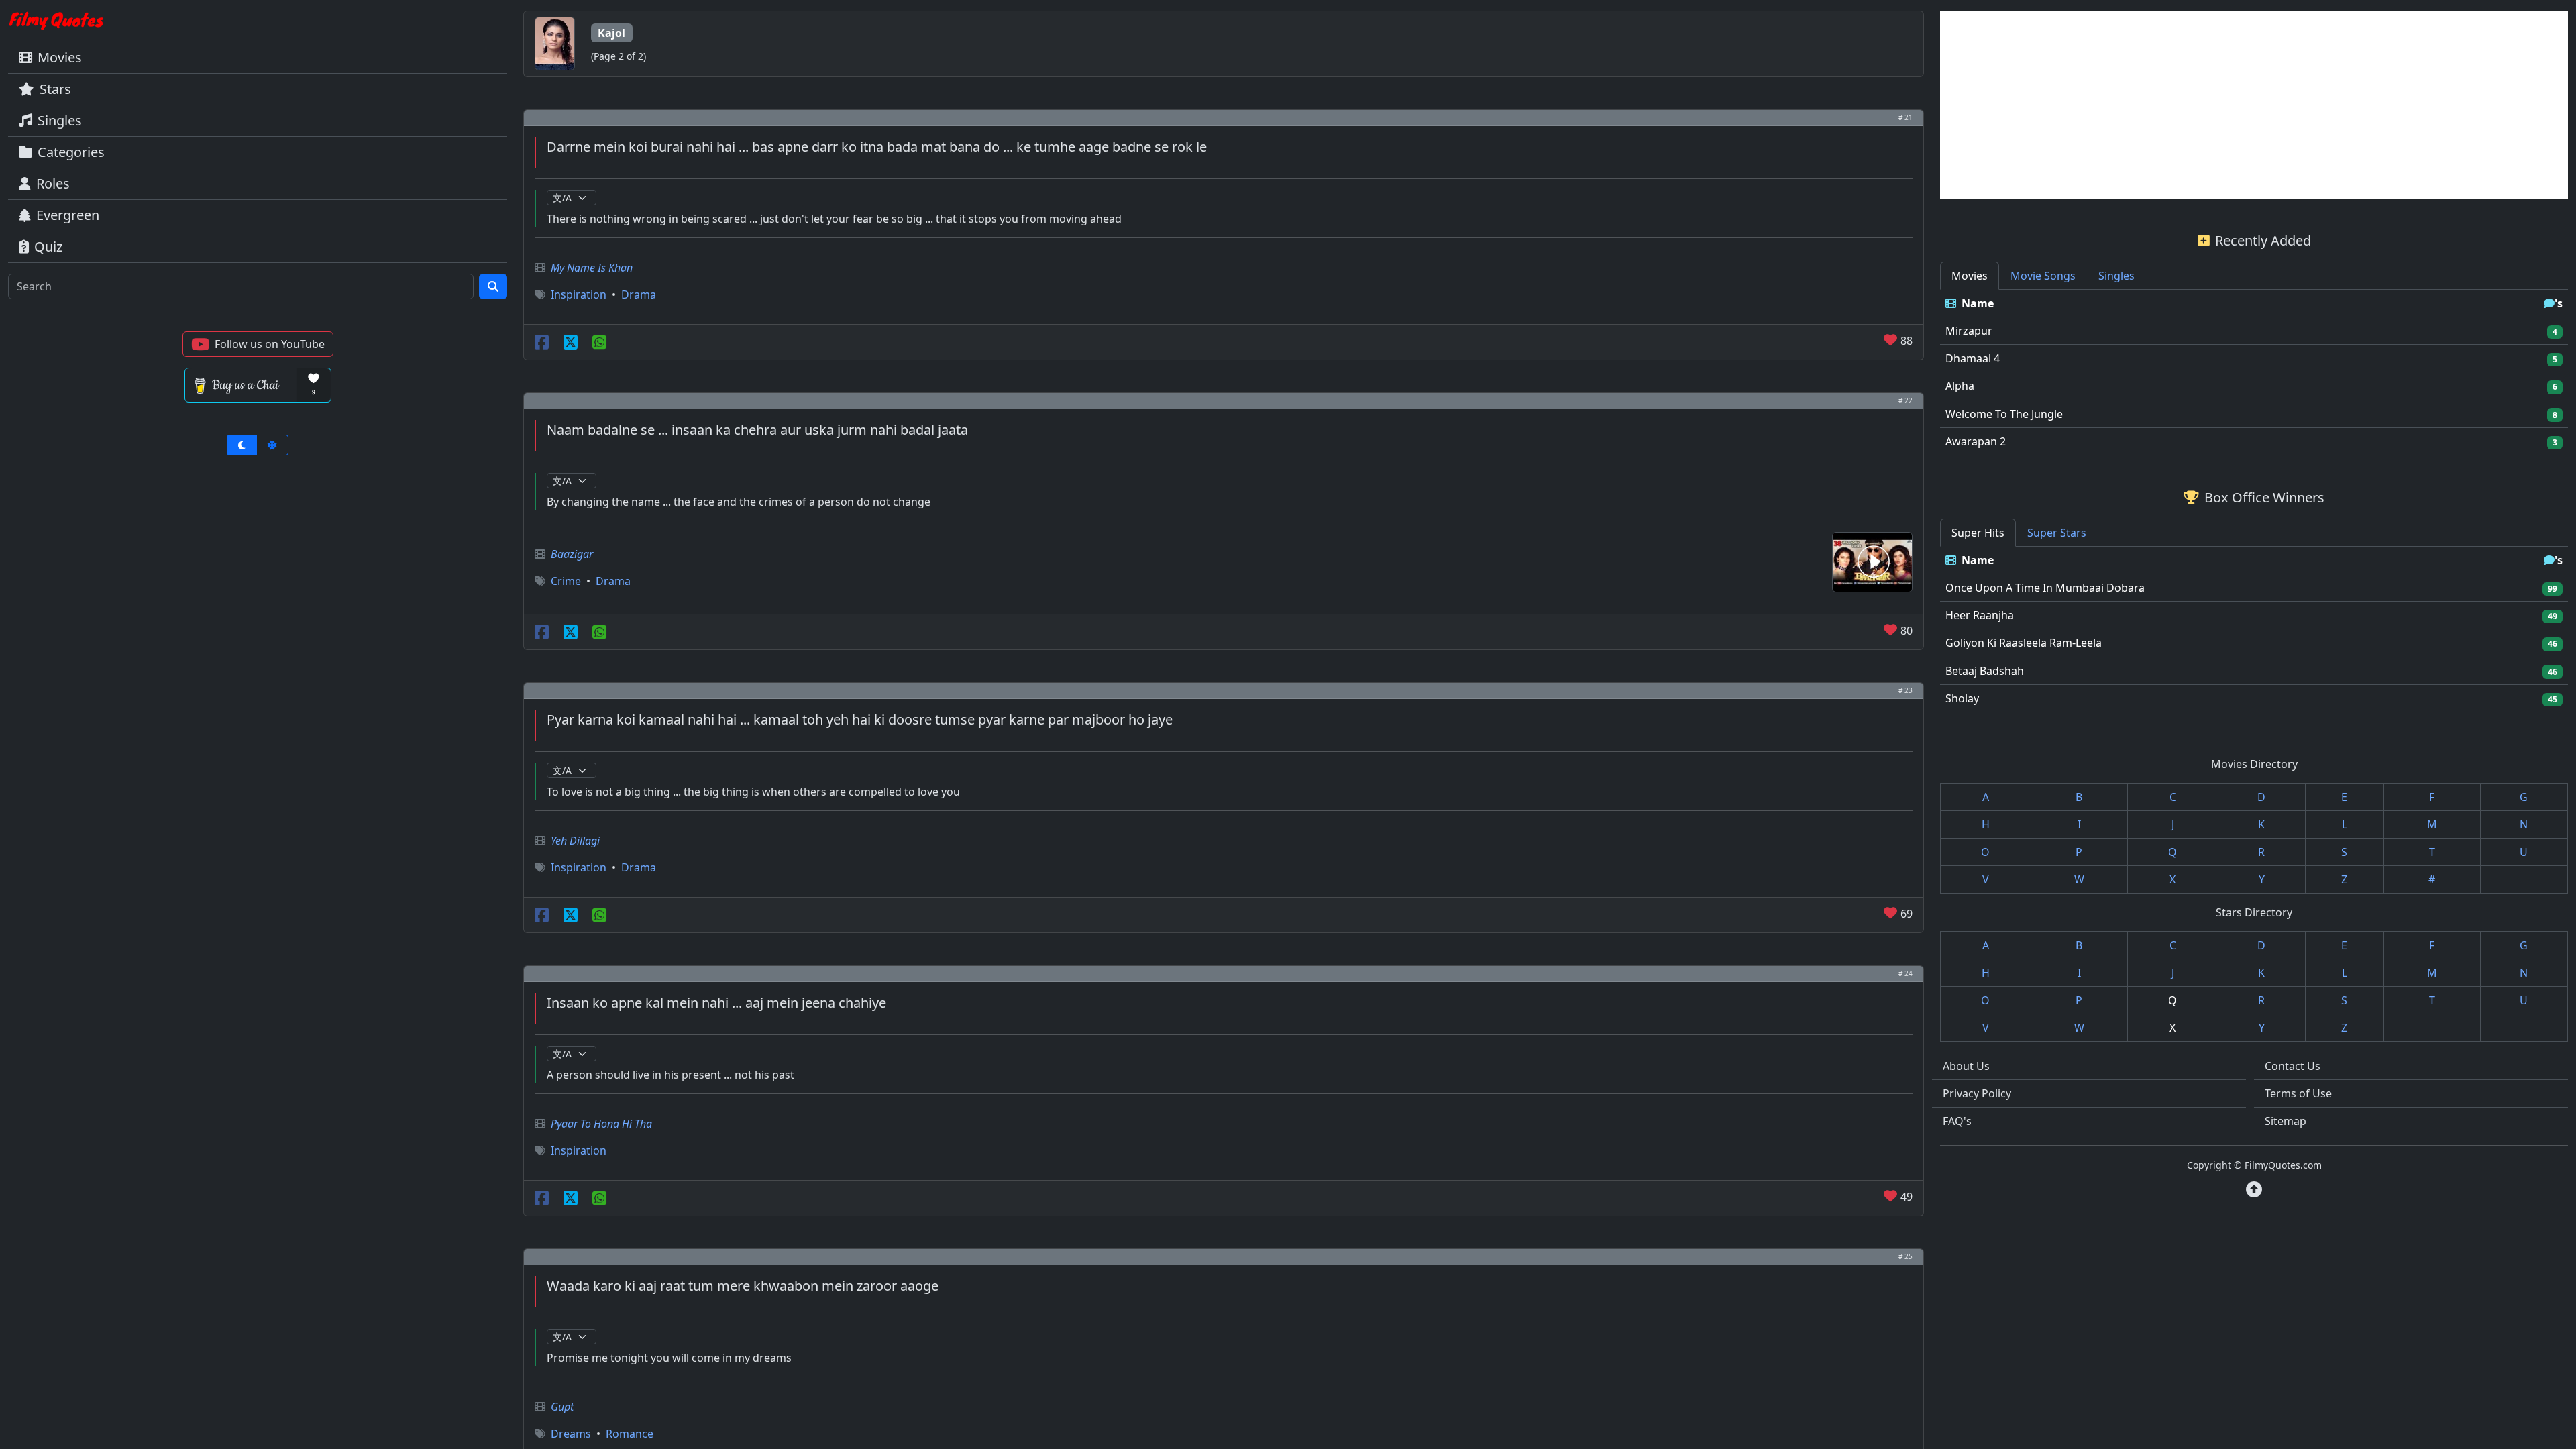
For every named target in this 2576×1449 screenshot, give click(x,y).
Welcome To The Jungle (2004, 414)
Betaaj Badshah (1985, 671)
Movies (60, 57)
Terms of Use (2298, 1093)
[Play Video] (1872, 561)
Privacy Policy (1977, 1093)
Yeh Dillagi (575, 841)
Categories (71, 152)
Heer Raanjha (1980, 615)
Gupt (562, 1407)
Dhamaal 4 (1973, 358)
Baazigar (572, 554)
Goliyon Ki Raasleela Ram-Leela (2024, 643)
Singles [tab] (2116, 276)
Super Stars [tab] (2057, 533)
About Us (1966, 1066)
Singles (60, 120)
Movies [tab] (1970, 276)
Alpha (1960, 386)
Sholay (1962, 698)
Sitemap (2286, 1121)
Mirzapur (1969, 331)
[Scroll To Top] (2254, 1189)
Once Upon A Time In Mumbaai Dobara (2045, 588)
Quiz (48, 247)
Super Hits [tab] (1978, 533)
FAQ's (1957, 1121)
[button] (258, 344)
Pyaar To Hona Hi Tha (601, 1124)
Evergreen (68, 215)
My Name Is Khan (592, 268)
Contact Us (2293, 1066)
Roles (53, 183)
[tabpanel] (2254, 373)
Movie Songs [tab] (2043, 276)
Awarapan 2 (1976, 441)
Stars (55, 89)
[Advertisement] (2254, 105)
